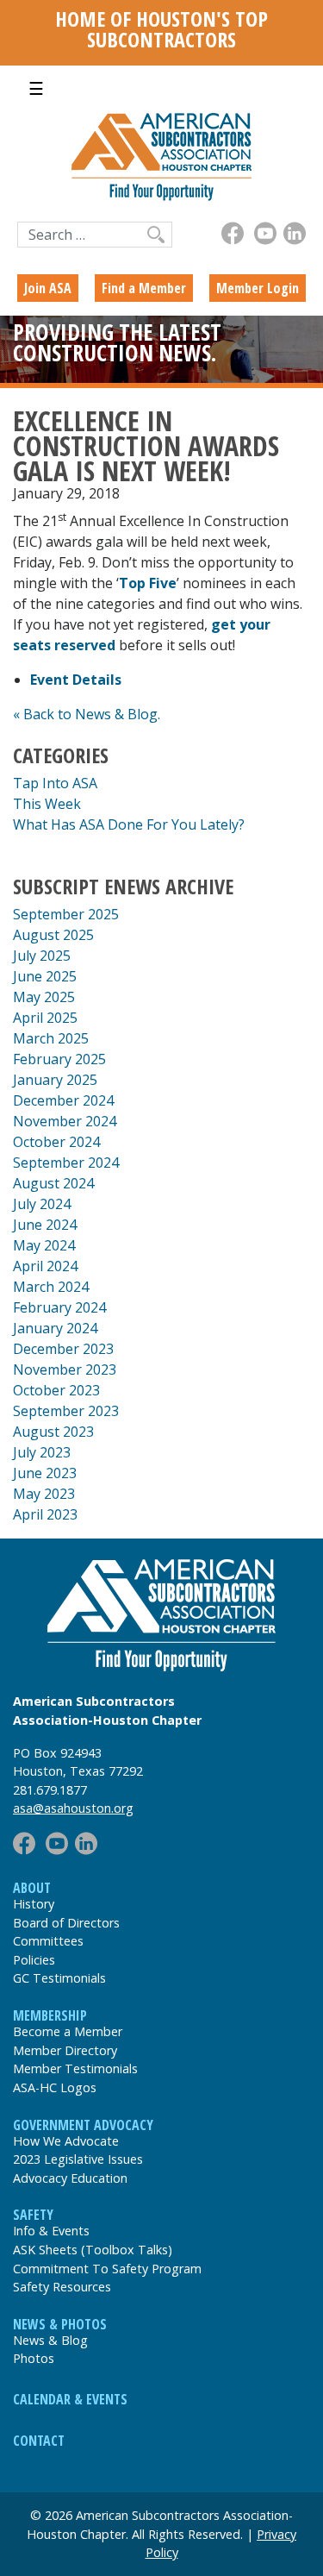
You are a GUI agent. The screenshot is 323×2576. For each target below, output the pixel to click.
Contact (39, 2441)
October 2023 (56, 1390)
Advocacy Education (70, 2178)
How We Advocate (66, 2141)
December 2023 (63, 1349)
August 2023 (53, 1432)
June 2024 (45, 1225)
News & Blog (50, 2340)
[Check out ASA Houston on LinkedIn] (295, 233)
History (34, 1904)
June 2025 (45, 976)
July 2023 (42, 1452)
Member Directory (65, 2050)
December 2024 (63, 1100)
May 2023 (44, 1494)
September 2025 (66, 914)
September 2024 (66, 1163)
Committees (48, 1941)
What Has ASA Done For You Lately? (129, 824)
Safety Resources (62, 2287)
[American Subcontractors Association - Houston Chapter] (161, 1615)
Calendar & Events (70, 2399)
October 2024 (56, 1142)
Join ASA (48, 288)
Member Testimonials (75, 2068)
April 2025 (45, 1018)
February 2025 (59, 1059)
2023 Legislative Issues (78, 2159)
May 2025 (44, 997)
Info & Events (51, 2231)
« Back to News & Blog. (87, 714)
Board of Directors (66, 1923)
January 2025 (55, 1080)
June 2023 (45, 1473)
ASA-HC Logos (55, 2087)
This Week (47, 804)
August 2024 (53, 1183)
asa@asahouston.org (73, 1808)
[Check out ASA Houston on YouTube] (265, 233)
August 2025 (53, 935)
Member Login (258, 288)
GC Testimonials (59, 1978)
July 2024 (42, 1204)
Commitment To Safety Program (107, 2269)
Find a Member (144, 288)
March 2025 (51, 1038)
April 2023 (45, 1514)
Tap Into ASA (55, 783)
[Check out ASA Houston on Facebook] (233, 233)
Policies (34, 1960)
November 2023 (65, 1369)
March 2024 (51, 1287)
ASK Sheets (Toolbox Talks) (93, 2250)
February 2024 (59, 1307)
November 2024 (65, 1121)
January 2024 (55, 1328)
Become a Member (68, 2031)
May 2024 (44, 1245)
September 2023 (66, 1411)
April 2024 (45, 1266)
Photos (34, 2358)
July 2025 (42, 956)
